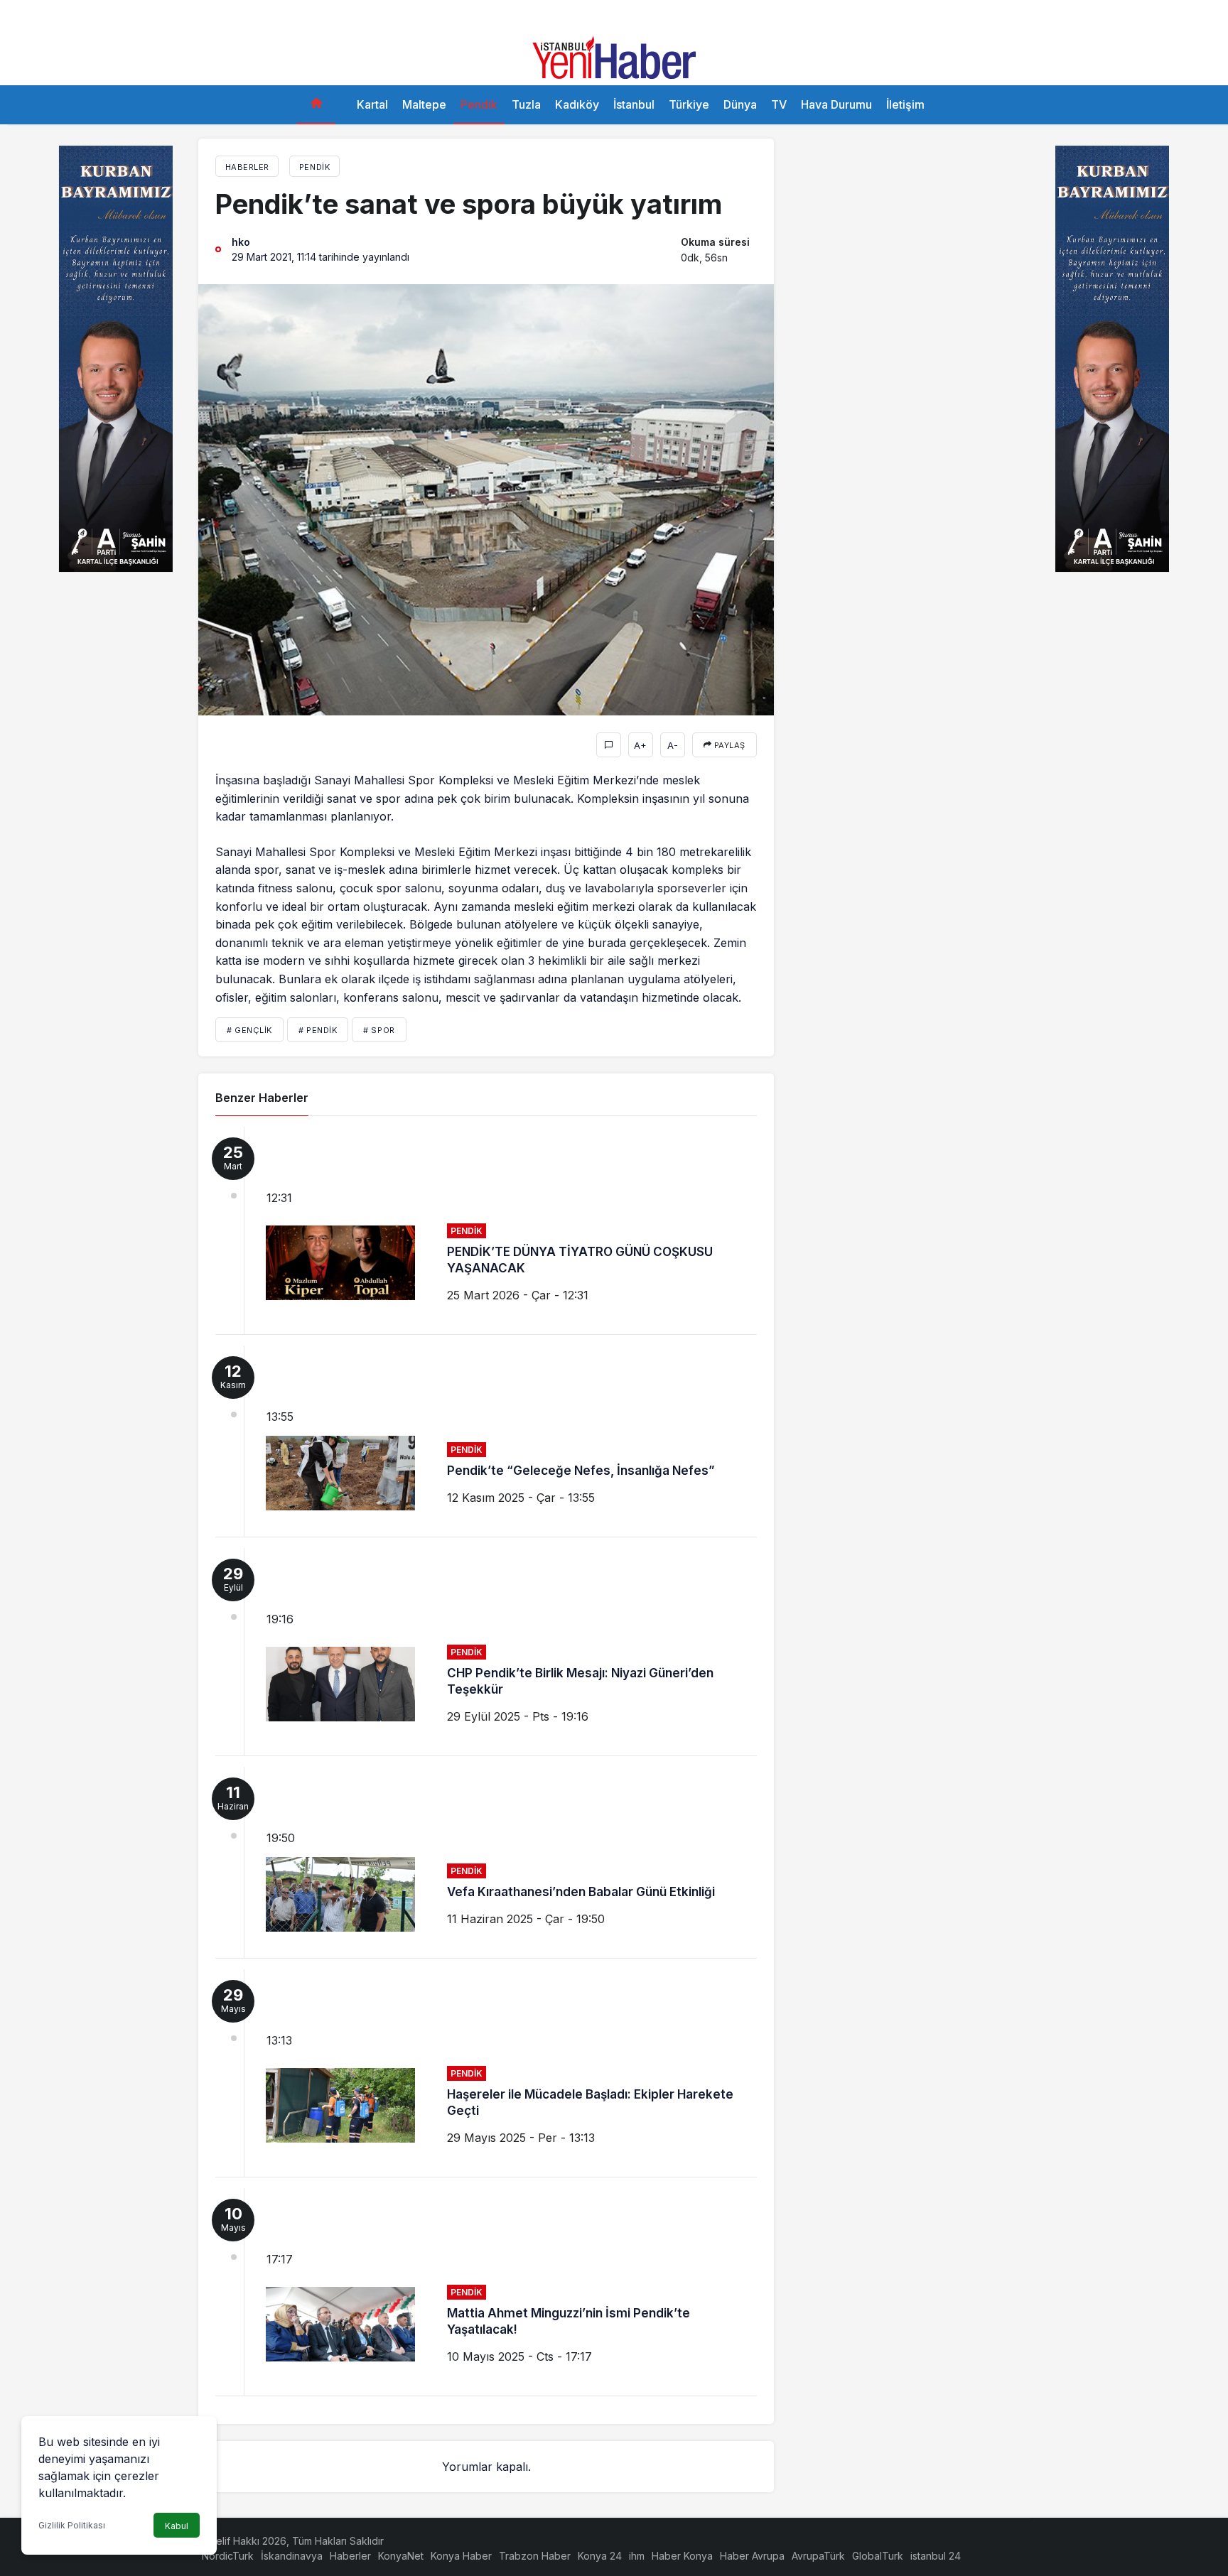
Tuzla (526, 104)
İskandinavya (292, 2556)
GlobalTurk (878, 2556)
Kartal (372, 104)
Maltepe (424, 104)
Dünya (740, 104)
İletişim (905, 104)
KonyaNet (401, 2556)
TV (779, 104)
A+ (640, 745)
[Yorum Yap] (609, 745)
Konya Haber (461, 2556)
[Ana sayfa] (316, 105)
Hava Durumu (836, 104)
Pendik (479, 104)
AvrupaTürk (818, 2556)
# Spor (379, 1030)
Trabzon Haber (535, 2556)
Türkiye (689, 104)
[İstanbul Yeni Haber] (614, 56)
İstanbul (634, 104)
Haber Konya (682, 2556)
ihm (637, 2556)
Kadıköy (577, 104)
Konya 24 (600, 2556)
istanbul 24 (936, 2556)
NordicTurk (228, 2556)
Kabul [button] (177, 2526)
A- (673, 745)
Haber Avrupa (752, 2556)
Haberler (350, 2556)
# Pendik (318, 1030)
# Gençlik (249, 1030)
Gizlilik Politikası (72, 2525)
